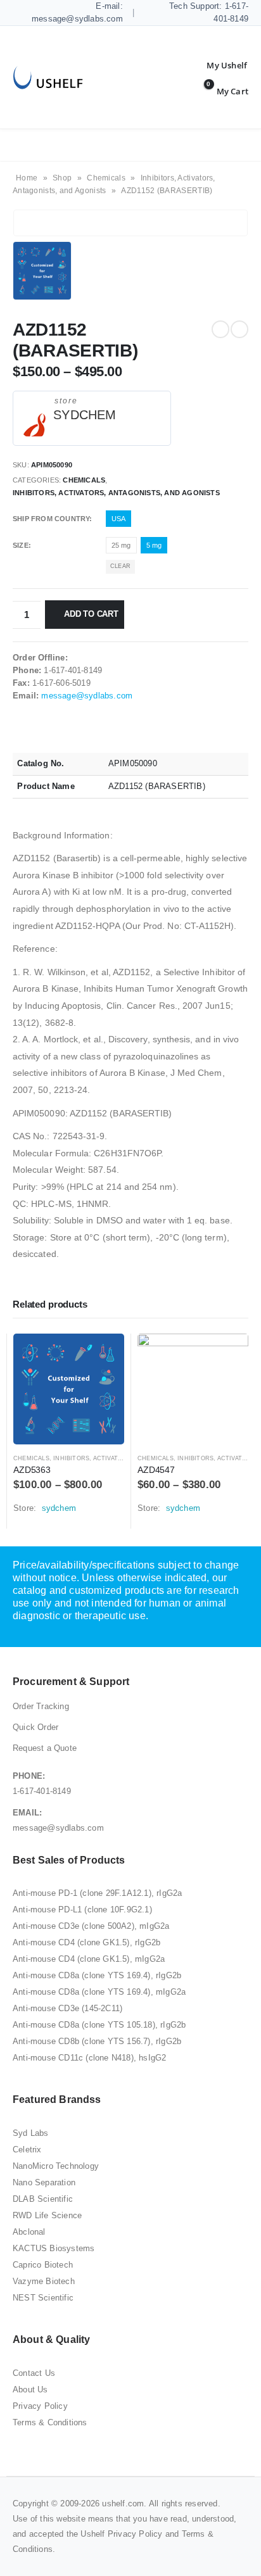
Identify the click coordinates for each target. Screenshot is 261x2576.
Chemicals (106, 178)
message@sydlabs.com (87, 696)
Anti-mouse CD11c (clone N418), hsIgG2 (89, 2058)
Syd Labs (31, 2133)
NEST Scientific (43, 2298)
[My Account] (217, 65)
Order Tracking (41, 1706)
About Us (30, 2390)
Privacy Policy (40, 2406)
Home (27, 178)
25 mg (121, 545)
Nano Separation (44, 2182)
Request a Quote (45, 1748)
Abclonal (29, 2232)
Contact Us (34, 2373)
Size (21, 545)
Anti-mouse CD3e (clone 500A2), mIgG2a (91, 1926)
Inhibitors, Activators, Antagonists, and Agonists (116, 493)
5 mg (154, 545)
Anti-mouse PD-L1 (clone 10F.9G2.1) (82, 1910)
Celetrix (27, 2150)
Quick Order (35, 1727)
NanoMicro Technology (56, 2166)
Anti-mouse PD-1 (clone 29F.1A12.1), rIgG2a (97, 1893)
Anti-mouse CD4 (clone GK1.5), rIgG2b (86, 1942)
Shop (62, 178)
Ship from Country (51, 519)
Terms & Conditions (50, 2422)
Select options (103, 1354)
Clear (120, 566)
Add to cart (91, 614)
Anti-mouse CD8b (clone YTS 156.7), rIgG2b (97, 2041)
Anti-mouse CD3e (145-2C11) (67, 2008)
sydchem (85, 415)
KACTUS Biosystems (54, 2248)
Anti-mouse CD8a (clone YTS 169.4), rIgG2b (97, 1975)
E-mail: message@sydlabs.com (77, 12)
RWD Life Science (47, 2215)
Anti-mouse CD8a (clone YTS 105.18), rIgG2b (99, 2025)
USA (119, 519)
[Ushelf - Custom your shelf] (48, 78)
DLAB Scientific (43, 2199)
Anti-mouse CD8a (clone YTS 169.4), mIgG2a (99, 1992)
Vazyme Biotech (44, 2281)
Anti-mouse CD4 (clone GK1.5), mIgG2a (89, 1959)
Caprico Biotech (43, 2265)
